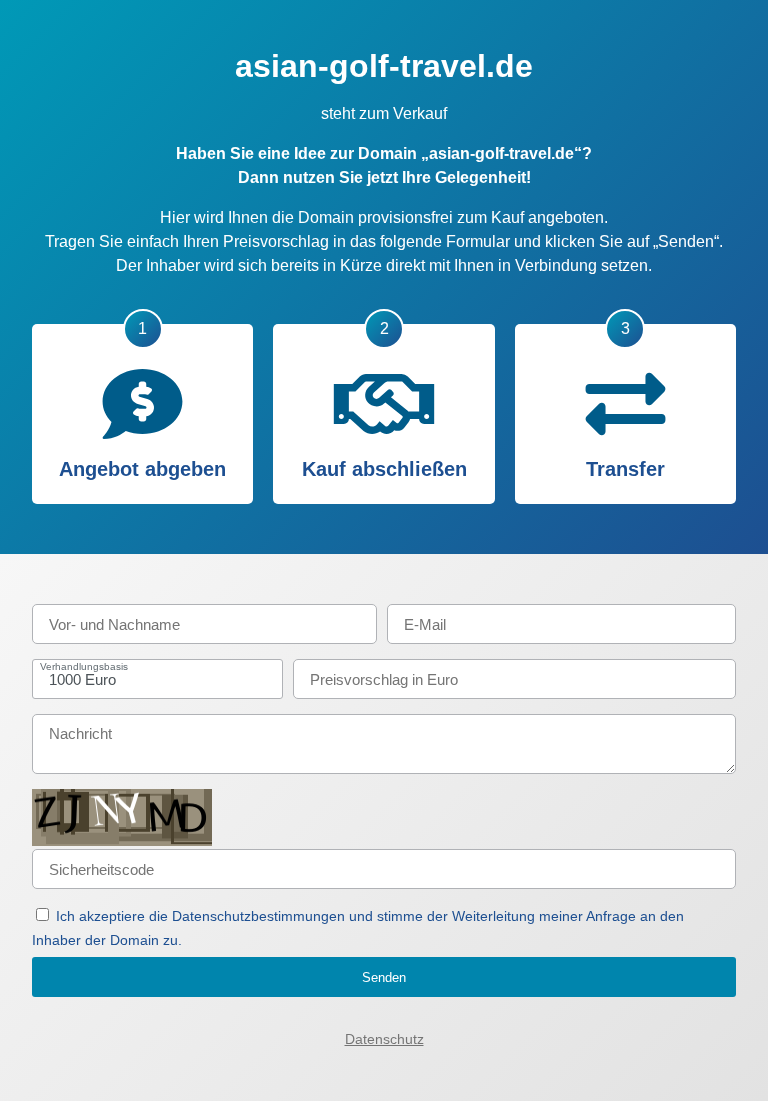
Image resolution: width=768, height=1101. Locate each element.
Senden (384, 977)
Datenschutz (384, 1039)
